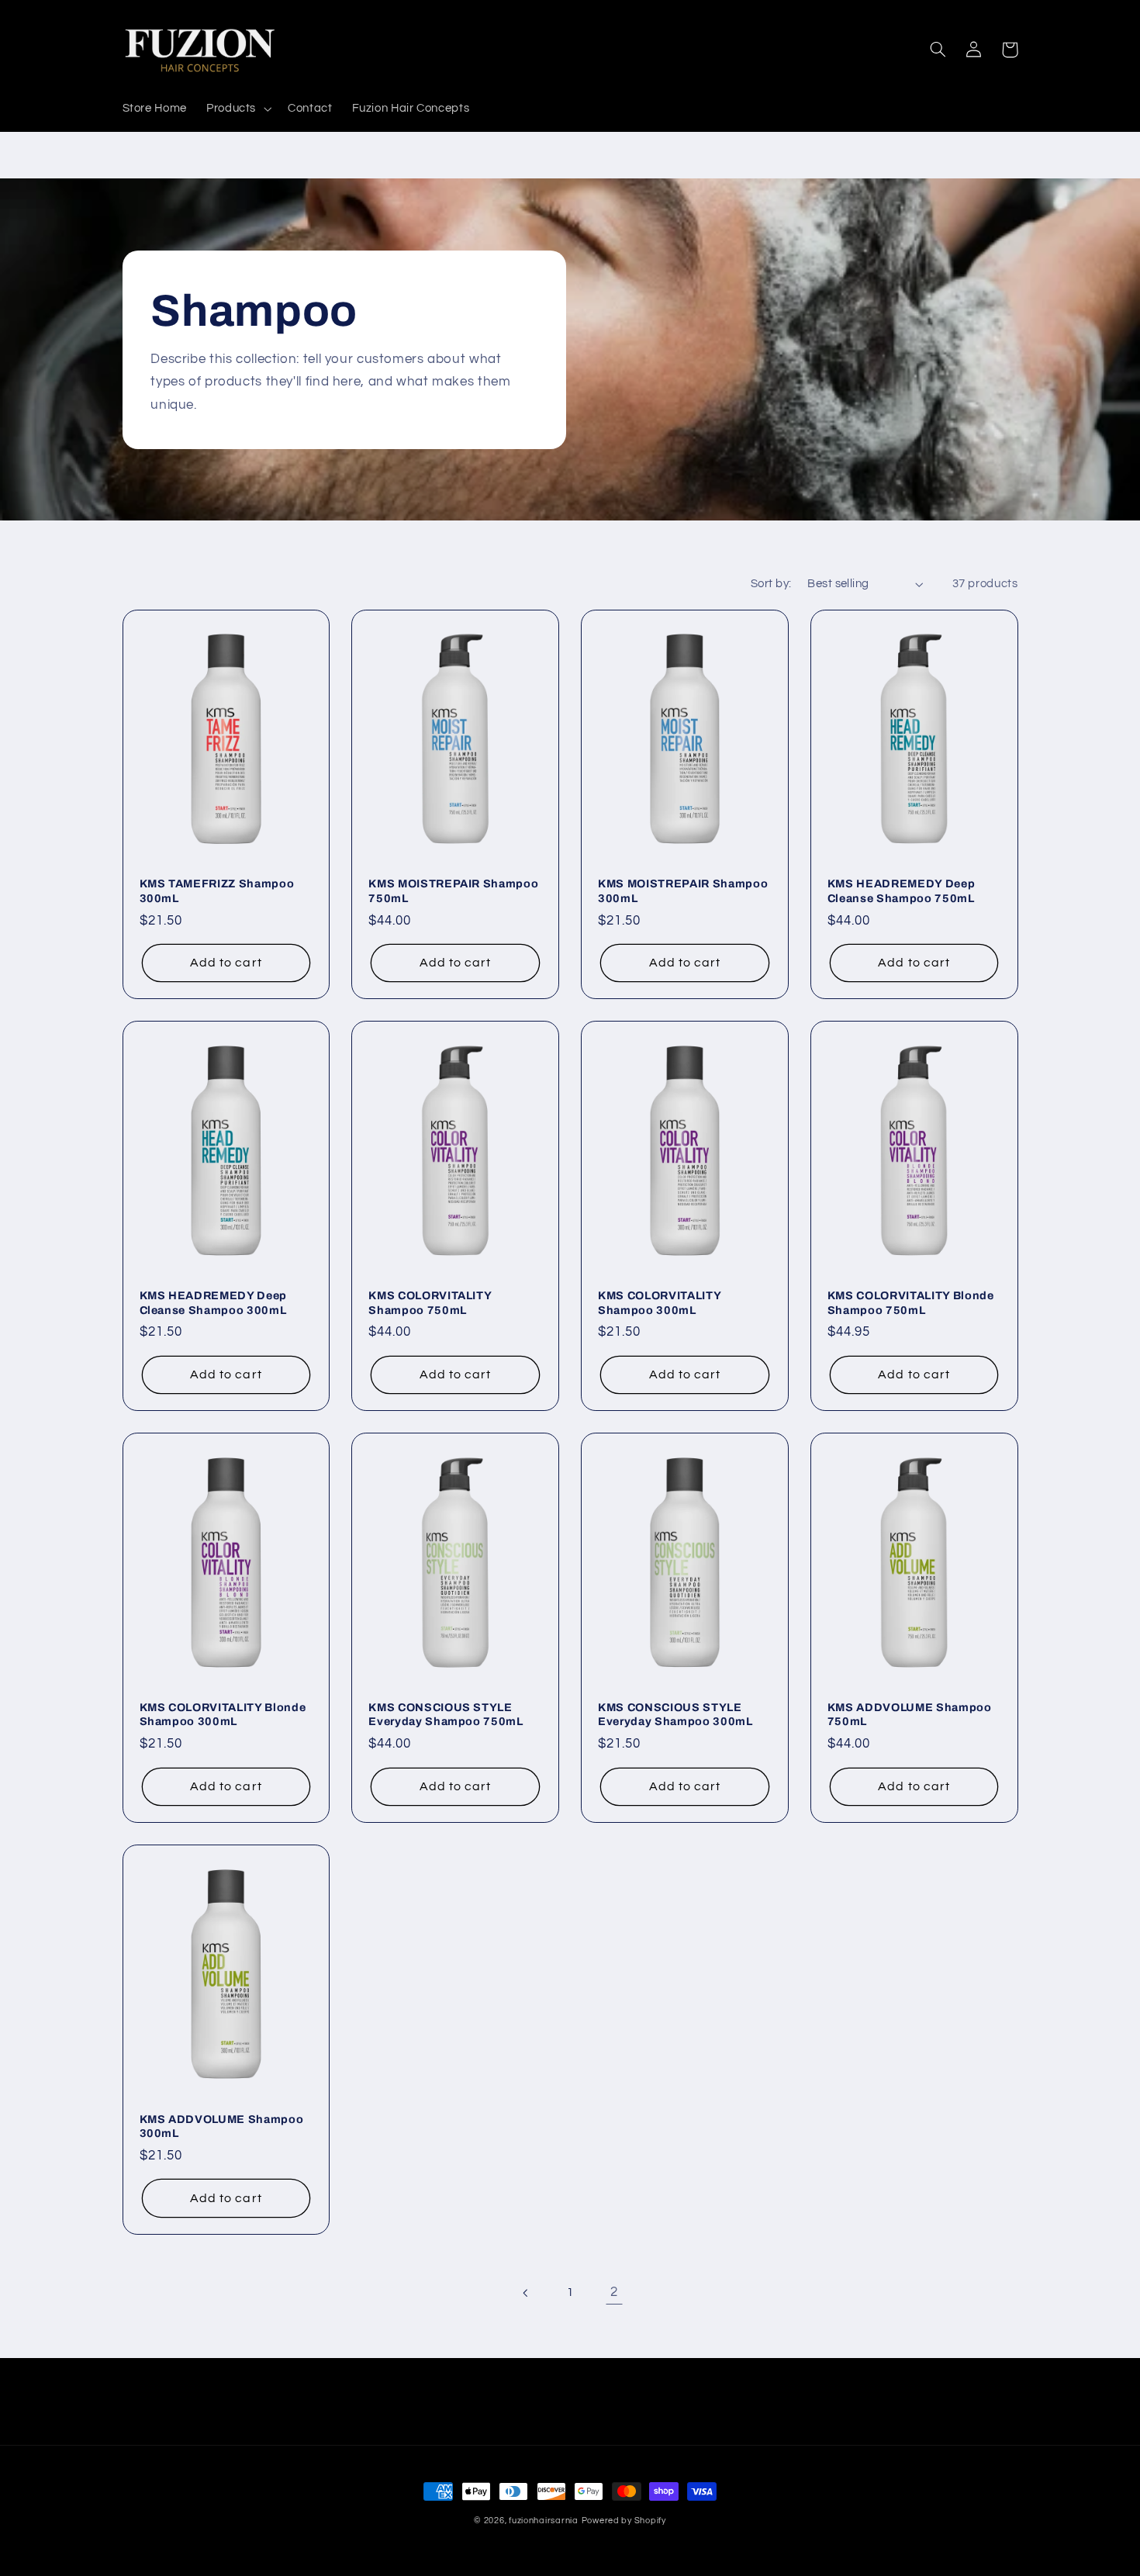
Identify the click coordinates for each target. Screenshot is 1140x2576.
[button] (237, 109)
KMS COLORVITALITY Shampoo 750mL (430, 1302)
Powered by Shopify (624, 2521)
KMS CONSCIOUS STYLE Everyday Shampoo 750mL (446, 1714)
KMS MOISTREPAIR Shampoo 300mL (683, 890)
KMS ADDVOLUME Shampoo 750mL (910, 1714)
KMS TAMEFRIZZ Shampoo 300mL (217, 890)
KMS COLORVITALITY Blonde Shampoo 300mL (223, 1714)
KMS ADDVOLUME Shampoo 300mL (222, 2126)
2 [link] (614, 2292)
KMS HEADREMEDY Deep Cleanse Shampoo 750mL (902, 890)
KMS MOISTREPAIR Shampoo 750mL (453, 890)
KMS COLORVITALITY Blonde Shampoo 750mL (911, 1302)
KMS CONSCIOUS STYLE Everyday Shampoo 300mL (675, 1714)
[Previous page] (526, 2293)
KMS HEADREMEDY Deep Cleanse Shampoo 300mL (214, 1302)
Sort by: (771, 584)
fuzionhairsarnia (544, 2521)
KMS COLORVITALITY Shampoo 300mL (659, 1302)
